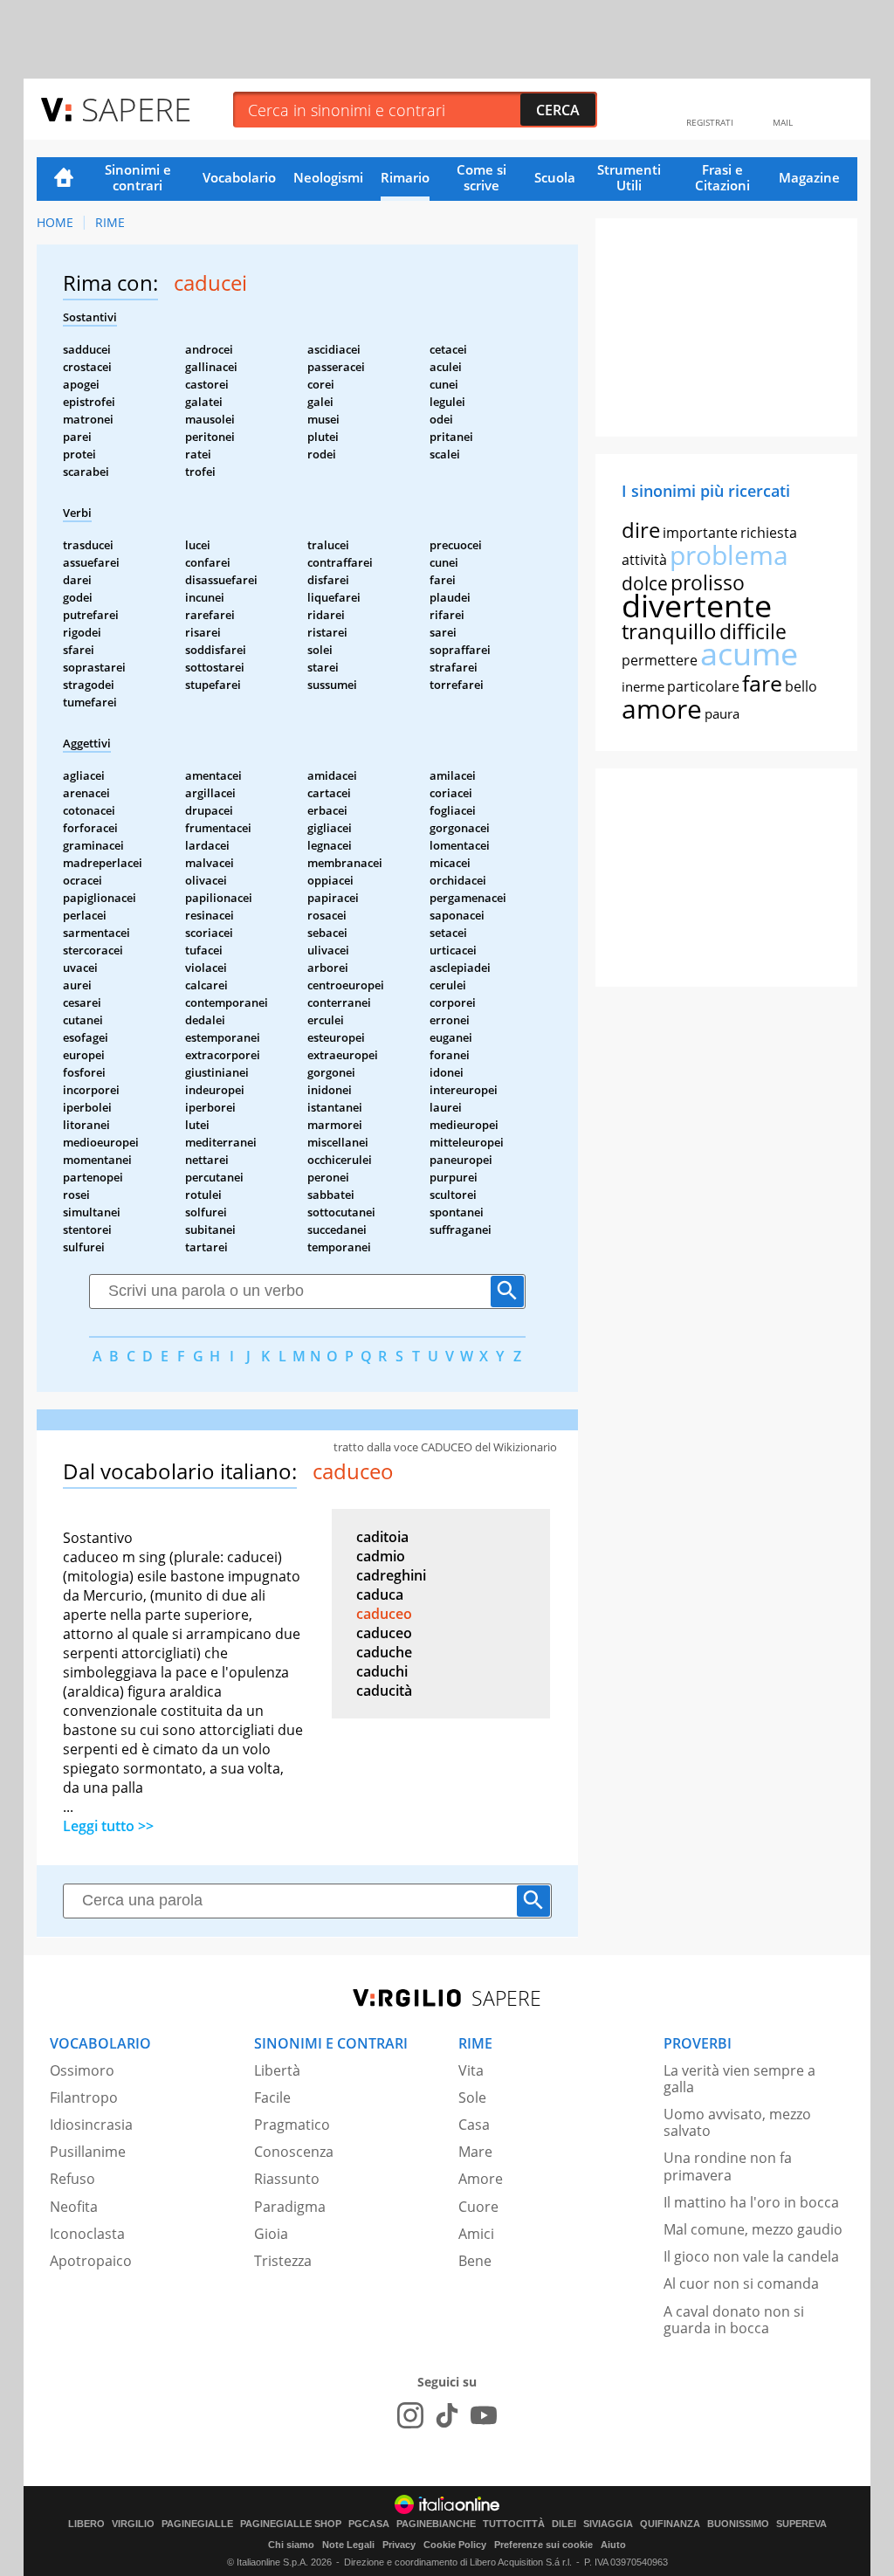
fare (762, 683)
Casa (474, 2125)
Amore (481, 2179)
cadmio (381, 1556)
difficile (753, 631)
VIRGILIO (133, 2524)
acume (749, 654)
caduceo (384, 1614)
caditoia (382, 1537)
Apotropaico (91, 2261)
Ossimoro (82, 2070)
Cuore (478, 2207)
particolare (703, 686)
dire (641, 530)
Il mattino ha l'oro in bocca (751, 2202)
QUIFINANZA (670, 2524)
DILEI (564, 2524)
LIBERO (86, 2524)
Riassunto (287, 2179)
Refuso (72, 2179)
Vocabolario (239, 177)
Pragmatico (292, 2125)
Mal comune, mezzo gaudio (753, 2229)
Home (64, 179)
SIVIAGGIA (608, 2524)
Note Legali (348, 2545)
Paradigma (290, 2207)
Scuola (555, 177)
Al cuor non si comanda (741, 2283)
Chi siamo (291, 2545)
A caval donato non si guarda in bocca (734, 2320)
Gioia (271, 2234)
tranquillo (669, 631)
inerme (643, 686)
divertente (697, 606)
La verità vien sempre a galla (739, 2079)
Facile (272, 2097)
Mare (475, 2152)
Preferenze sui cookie (543, 2545)
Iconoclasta (87, 2234)
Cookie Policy (455, 2545)
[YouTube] (484, 2415)
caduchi (382, 1671)
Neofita (74, 2207)
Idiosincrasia (91, 2125)
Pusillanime (88, 2152)
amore (662, 709)
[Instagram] (410, 2415)
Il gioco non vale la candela (751, 2256)
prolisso (708, 582)
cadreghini (391, 1575)
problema (729, 555)
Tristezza (283, 2261)
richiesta (769, 533)
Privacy (399, 2545)
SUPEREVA (801, 2524)
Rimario (405, 177)
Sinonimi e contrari (138, 177)
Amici (476, 2234)
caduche (384, 1652)
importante (700, 533)
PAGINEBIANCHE (436, 2524)
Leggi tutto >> (108, 1826)
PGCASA (369, 2524)
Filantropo (84, 2097)
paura (722, 713)
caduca (380, 1595)
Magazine (809, 177)
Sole (472, 2097)
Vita (471, 2070)
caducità (384, 1691)
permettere (660, 660)
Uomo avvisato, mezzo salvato (737, 2122)
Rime (110, 222)
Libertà (277, 2070)
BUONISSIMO (738, 2524)
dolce (645, 583)
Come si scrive (481, 177)
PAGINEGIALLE (197, 2524)
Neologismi (328, 177)
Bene (475, 2261)
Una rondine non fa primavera (728, 2166)
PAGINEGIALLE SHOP (291, 2524)
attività (644, 560)
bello (801, 686)
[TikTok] (447, 2415)
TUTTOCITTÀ (514, 2524)
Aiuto (613, 2545)
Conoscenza (294, 2152)
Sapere (136, 109)
